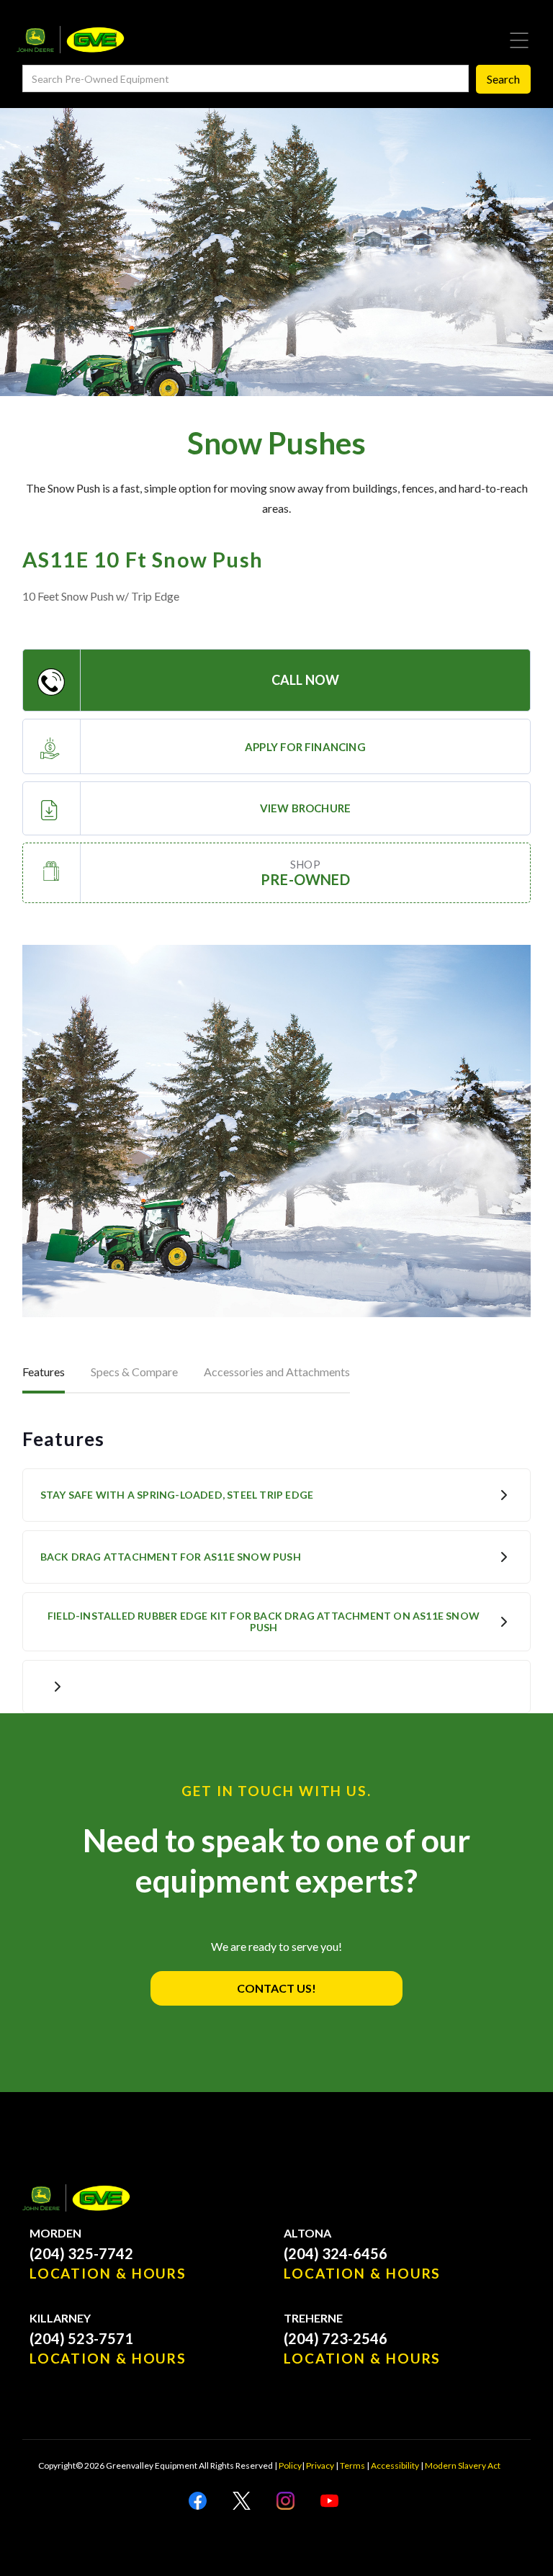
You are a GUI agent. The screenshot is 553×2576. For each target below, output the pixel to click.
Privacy (320, 2465)
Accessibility (395, 2465)
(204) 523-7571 (81, 2338)
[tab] (44, 1373)
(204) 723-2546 (336, 2338)
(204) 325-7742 (81, 2253)
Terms (352, 2465)
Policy (290, 2465)
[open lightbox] (277, 1131)
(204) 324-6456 (336, 2253)
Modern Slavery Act (463, 2465)
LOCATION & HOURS (108, 2273)
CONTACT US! (276, 1988)
